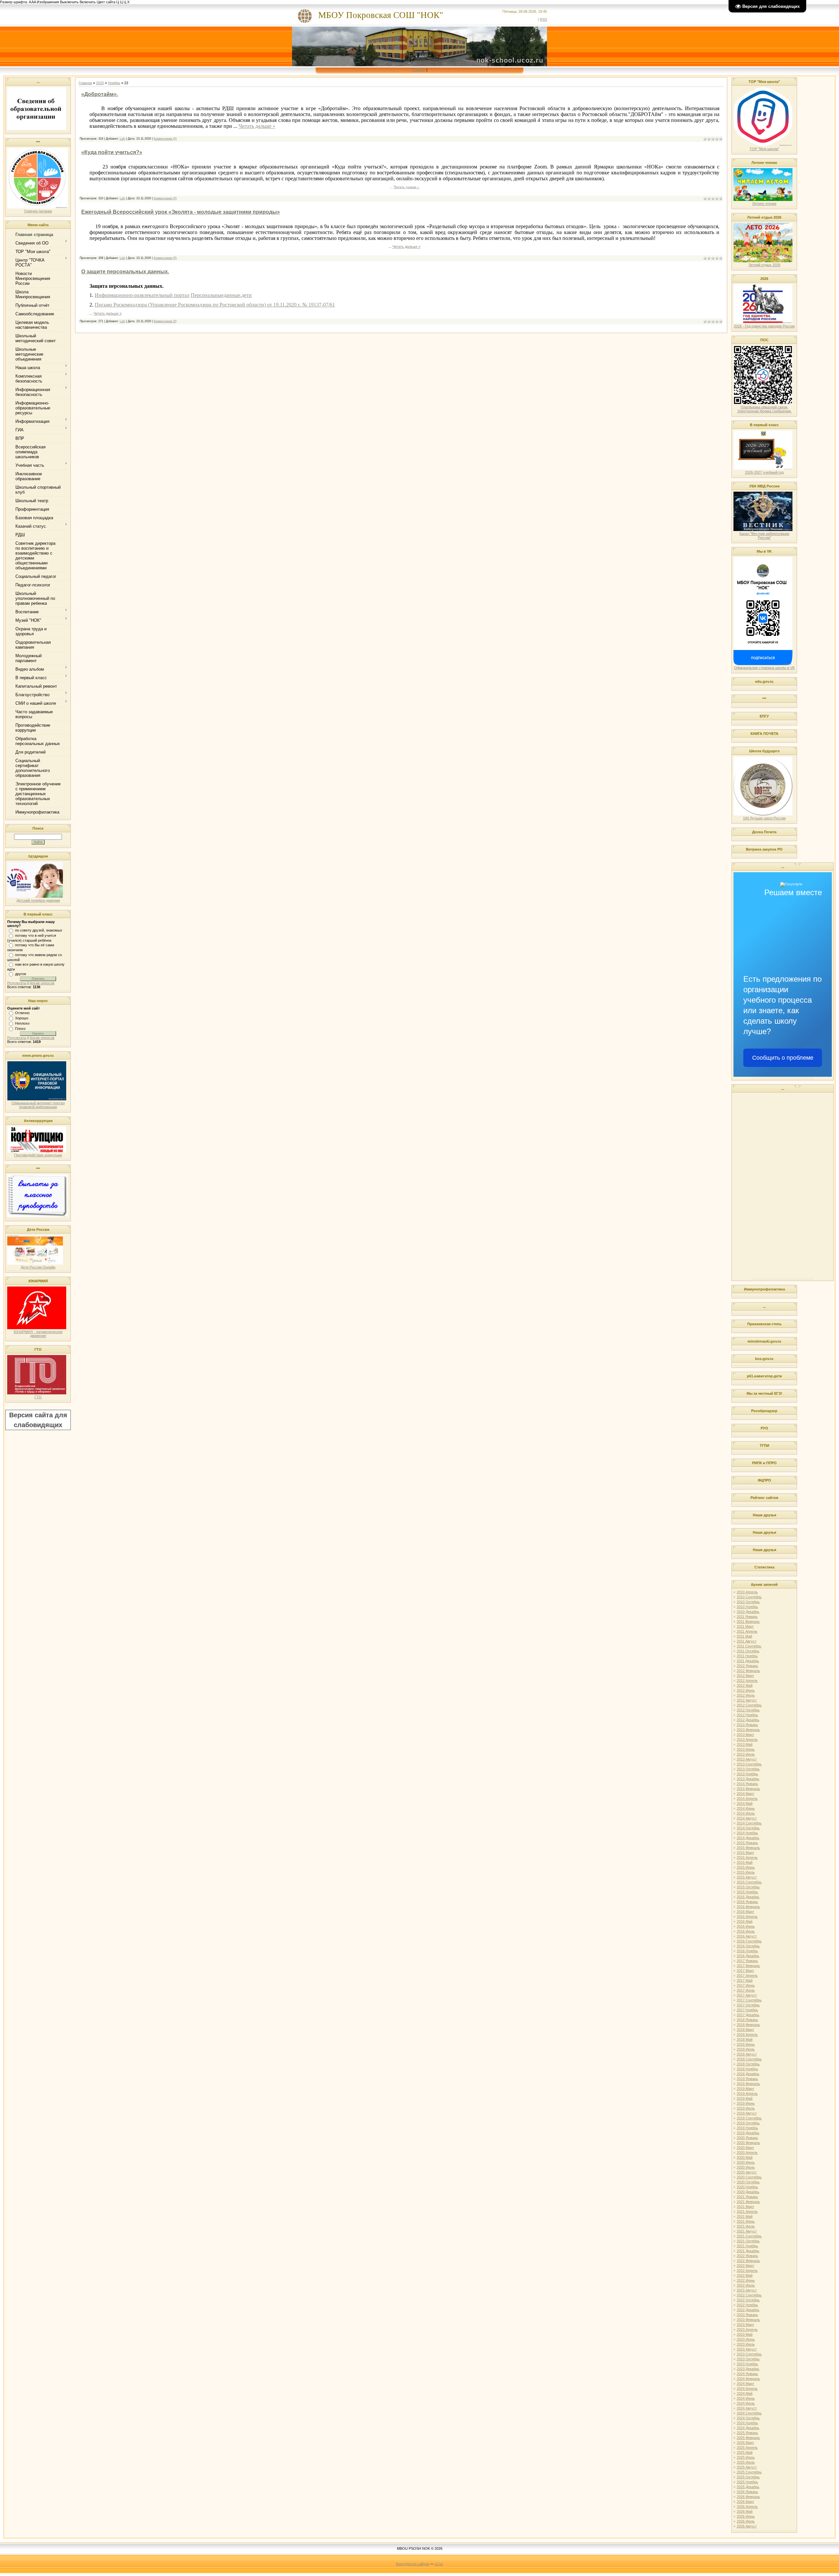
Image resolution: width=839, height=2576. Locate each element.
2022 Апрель (747, 2271)
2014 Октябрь (748, 1828)
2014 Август (747, 1818)
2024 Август (747, 2408)
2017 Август (747, 1995)
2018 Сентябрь (749, 2059)
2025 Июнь (746, 2457)
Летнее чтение (764, 204)
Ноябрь (114, 83)
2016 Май (745, 1921)
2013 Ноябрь (747, 1774)
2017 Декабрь (748, 2015)
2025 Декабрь (748, 2487)
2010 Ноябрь (747, 1607)
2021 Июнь (746, 2221)
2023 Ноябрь (747, 2364)
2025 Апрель (747, 2448)
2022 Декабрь (748, 2310)
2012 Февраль (748, 1671)
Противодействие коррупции (38, 1155)
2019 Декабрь (748, 2133)
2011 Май (744, 1636)
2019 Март (745, 2089)
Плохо (20, 1029)
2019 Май (745, 2098)
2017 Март (745, 1971)
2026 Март (745, 2502)
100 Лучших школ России (764, 818)
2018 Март (745, 2030)
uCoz (439, 2564)
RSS (543, 19)
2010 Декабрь (748, 1612)
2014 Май (745, 1803)
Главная (419, 70)
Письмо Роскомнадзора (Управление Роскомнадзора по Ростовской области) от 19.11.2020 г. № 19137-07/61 (215, 305)
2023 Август (747, 2349)
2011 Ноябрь (747, 1656)
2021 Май (745, 2216)
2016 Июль (746, 1931)
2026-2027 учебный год (764, 472)
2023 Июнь (746, 2339)
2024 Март (745, 2384)
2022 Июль (746, 2285)
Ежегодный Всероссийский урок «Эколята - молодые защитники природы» (181, 212)
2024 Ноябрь (747, 2423)
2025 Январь (747, 2433)
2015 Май (745, 1862)
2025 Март (745, 2443)
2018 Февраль (748, 2025)
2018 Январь (747, 2020)
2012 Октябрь (748, 1710)
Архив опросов (42, 983)
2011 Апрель (747, 1631)
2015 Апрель (747, 1858)
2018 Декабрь (748, 2074)
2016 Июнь (746, 1926)
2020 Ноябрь (747, 2187)
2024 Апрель (747, 2389)
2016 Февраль (748, 1907)
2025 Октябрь (748, 2477)
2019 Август (747, 2113)
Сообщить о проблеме (783, 1058)
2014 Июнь (746, 1808)
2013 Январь (747, 1725)
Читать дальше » (257, 126)
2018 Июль (746, 2049)
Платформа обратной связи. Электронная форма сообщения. (764, 409)
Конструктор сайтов (412, 2564)
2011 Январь (747, 1617)
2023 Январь (747, 2315)
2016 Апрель (747, 1917)
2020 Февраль (748, 2143)
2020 (100, 83)
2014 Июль (746, 1813)
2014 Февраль (748, 1789)
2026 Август (747, 2526)
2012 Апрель (747, 1681)
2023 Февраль (748, 2320)
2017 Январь (747, 1961)
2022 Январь (747, 2256)
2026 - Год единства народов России (764, 326)
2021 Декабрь (748, 2251)
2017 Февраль (748, 1966)
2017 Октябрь (748, 2005)
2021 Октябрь (748, 2241)
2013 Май (745, 1744)
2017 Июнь (746, 1985)
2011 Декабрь (748, 1661)
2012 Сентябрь (749, 1705)
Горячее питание (38, 211)
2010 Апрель (747, 1592)
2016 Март (745, 1912)
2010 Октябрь (748, 1602)
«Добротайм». (100, 94)
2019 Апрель (747, 2094)
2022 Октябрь (748, 2300)
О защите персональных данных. (125, 272)
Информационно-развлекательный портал (142, 295)
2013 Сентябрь (749, 1764)
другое (21, 974)
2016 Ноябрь (747, 1951)
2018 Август (747, 2054)
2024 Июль (746, 2403)
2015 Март (745, 1853)
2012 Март (745, 1676)
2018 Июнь (746, 2044)
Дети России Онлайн (38, 1267)
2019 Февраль (748, 2084)
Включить (88, 2)
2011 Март (745, 1626)
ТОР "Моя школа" (764, 149)
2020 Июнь (746, 2162)
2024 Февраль (748, 2379)
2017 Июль (746, 1990)
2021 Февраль (748, 2202)
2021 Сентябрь (749, 2236)
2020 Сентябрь (749, 2177)
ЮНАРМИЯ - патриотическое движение (38, 1334)
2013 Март (745, 1735)
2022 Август (747, 2290)
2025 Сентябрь (749, 2472)
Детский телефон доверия (38, 900)
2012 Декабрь (748, 1720)
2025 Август (747, 2467)
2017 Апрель (747, 1976)
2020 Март (745, 2148)
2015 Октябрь (748, 1887)
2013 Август (747, 1759)
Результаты (17, 983)
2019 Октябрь (748, 2123)
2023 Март (745, 2325)
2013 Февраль (748, 1730)
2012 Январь (747, 1666)
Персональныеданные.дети (221, 295)
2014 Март (745, 1794)
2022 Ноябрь (747, 2305)
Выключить (69, 2)
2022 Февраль (748, 2261)
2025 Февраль (748, 2438)
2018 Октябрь (748, 2064)
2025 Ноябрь (747, 2482)
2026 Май (745, 2511)
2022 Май (745, 2275)
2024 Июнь (746, 2398)
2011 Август (747, 1641)
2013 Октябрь (748, 1769)
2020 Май (745, 2157)
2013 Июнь (746, 1749)
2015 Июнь (746, 1867)
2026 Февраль (748, 2497)
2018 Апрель (747, 2035)
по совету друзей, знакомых (39, 930)
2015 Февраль (748, 1848)
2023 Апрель (747, 2330)
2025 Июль (746, 2462)
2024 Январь (747, 2374)
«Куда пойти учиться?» (112, 152)
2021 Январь (747, 2197)
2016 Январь (747, 1902)
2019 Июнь (746, 2103)
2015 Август (747, 1877)
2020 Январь (747, 2138)
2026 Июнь (746, 2516)
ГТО (38, 1397)
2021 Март (745, 2207)
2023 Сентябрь (749, 2354)
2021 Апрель (747, 2212)
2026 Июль (746, 2521)
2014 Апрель (747, 1799)
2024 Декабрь (748, 2428)
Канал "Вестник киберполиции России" (764, 536)
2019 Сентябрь (749, 2118)
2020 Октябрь (748, 2182)
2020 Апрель (747, 2153)
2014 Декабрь (748, 1838)
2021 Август (747, 2231)
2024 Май (745, 2393)
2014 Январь (747, 1784)
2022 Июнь (746, 2280)
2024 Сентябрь (749, 2413)
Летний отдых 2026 (764, 265)
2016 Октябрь (748, 1946)
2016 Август (747, 1936)
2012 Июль (746, 1695)
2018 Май (745, 2039)
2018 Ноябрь (747, 2069)
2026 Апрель (747, 2507)
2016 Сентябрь (749, 1941)
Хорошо (22, 1018)
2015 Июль (746, 1872)
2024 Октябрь (748, 2418)
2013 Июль (746, 1754)
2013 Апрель (747, 1740)
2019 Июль (746, 2108)
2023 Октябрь (748, 2359)
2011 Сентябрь (749, 1646)
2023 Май (745, 2334)
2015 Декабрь (748, 1897)
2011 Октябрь (748, 1651)
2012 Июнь (746, 1690)
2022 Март (745, 2266)
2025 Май (745, 2452)
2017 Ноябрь (747, 2010)
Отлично (22, 1013)
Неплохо (22, 1023)
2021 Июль (746, 2226)
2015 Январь (747, 1843)
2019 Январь (747, 2079)
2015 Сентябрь (749, 1882)
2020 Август (747, 2172)
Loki (122, 139)
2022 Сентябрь (749, 2295)
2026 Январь (747, 2492)
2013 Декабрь (748, 1779)
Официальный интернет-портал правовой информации (38, 1105)
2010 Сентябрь (749, 1597)
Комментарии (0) (165, 139)
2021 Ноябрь (747, 2246)
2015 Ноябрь (747, 1892)
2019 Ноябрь (747, 2128)
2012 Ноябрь (747, 1715)
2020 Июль (746, 2167)
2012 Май (745, 1685)
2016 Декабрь (748, 1956)
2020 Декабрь (748, 2192)
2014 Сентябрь (749, 1823)
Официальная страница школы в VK (764, 668)
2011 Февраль (748, 1622)
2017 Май (745, 1980)
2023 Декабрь (748, 2369)
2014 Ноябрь (747, 1833)
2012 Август (747, 1700)
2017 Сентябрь (749, 2000)
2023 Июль (746, 2344)
